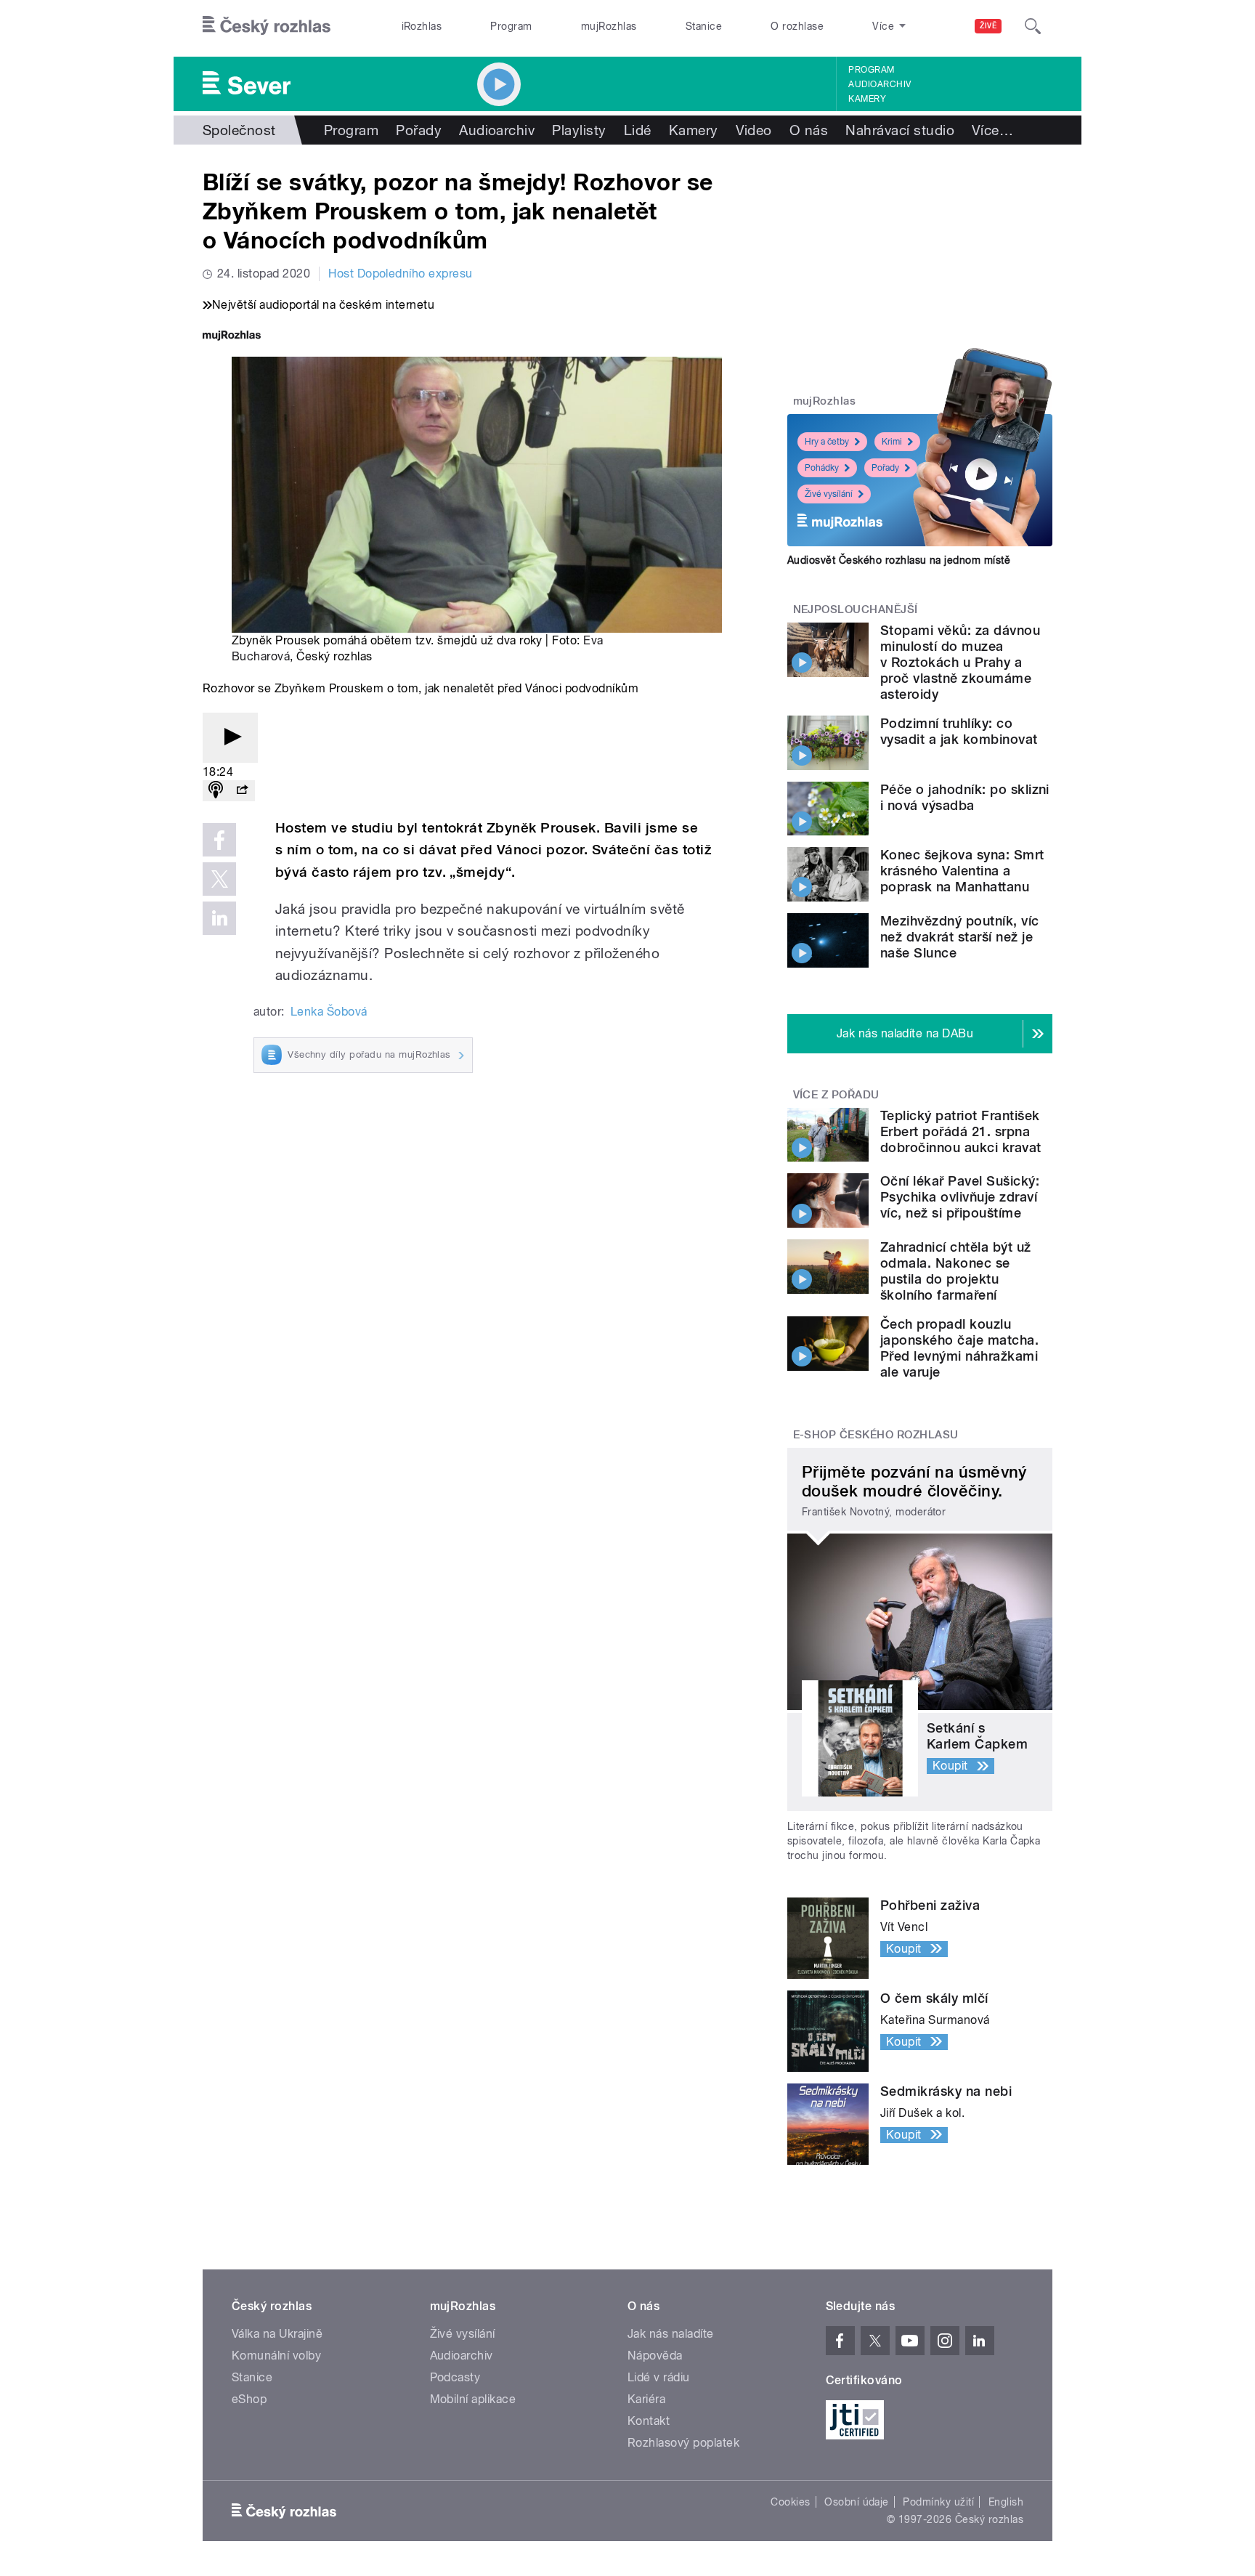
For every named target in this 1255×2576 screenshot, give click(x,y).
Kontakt (649, 2421)
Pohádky (822, 468)
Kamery (867, 99)
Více (992, 130)
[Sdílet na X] (219, 879)
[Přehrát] (230, 738)
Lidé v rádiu (659, 2377)
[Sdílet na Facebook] (219, 840)
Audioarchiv (880, 84)
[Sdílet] (242, 791)
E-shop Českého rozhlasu (876, 1435)
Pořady (419, 130)
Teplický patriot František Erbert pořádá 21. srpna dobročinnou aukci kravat (961, 1131)
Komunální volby (276, 2356)
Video (754, 130)
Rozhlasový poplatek (683, 2443)
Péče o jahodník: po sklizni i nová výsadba (965, 797)
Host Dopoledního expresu (401, 274)
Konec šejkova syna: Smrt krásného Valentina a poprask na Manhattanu (962, 871)
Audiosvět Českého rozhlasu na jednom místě (899, 560)
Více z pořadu (836, 1095)
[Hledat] (1033, 26)
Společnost (239, 130)
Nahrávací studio (900, 130)
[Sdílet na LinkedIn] (219, 918)
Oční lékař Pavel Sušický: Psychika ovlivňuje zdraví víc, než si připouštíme (960, 1197)
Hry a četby (827, 442)
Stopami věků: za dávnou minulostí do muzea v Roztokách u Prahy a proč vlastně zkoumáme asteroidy (960, 662)
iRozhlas (422, 26)
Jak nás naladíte (671, 2334)
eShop (249, 2399)
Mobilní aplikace (473, 2399)
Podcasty (455, 2377)
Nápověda (655, 2356)
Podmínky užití (938, 2502)
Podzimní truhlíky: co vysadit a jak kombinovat (959, 731)
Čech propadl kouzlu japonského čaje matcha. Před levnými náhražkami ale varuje (959, 1348)
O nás (809, 130)
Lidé (638, 130)
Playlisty (579, 130)
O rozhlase (797, 26)
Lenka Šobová (329, 1012)
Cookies (790, 2502)
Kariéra (646, 2399)
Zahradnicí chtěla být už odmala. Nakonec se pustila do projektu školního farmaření (956, 1271)
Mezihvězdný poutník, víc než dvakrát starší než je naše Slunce (960, 937)
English (1006, 2502)
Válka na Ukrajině (277, 2334)
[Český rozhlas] (267, 26)
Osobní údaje (857, 2502)
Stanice (704, 26)
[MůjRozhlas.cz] (232, 337)
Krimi (892, 442)
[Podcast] (216, 791)
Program (511, 26)
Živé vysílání (829, 494)
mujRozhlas (609, 26)
